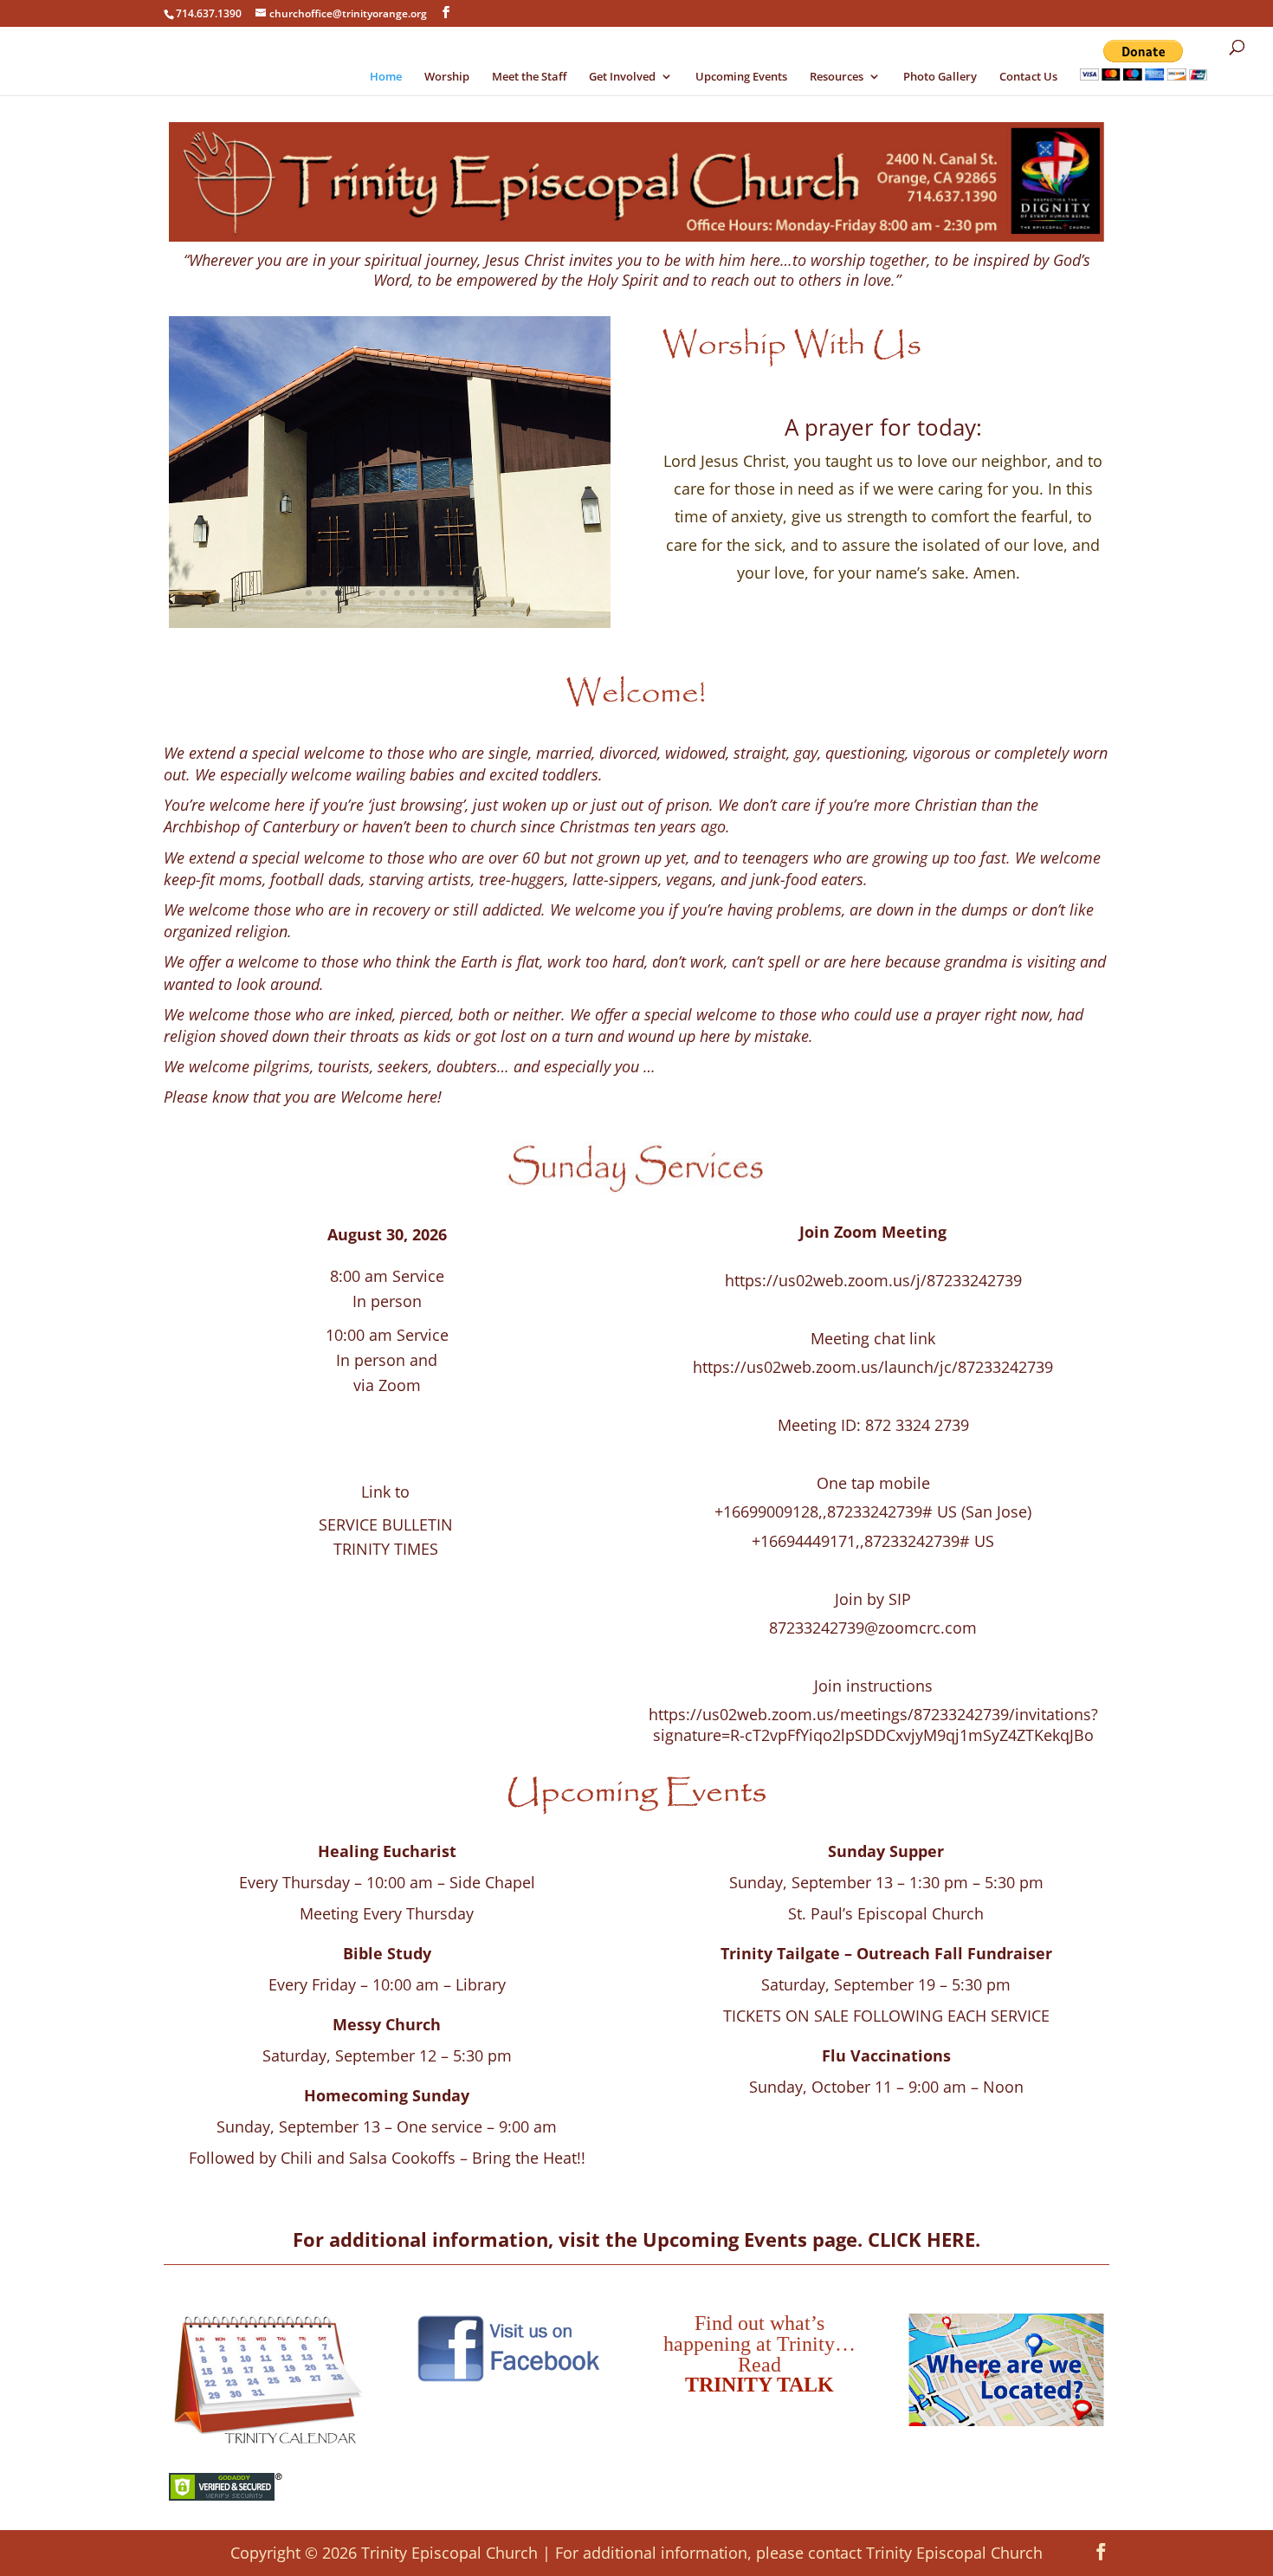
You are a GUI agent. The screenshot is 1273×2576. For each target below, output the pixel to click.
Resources (837, 77)
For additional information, (426, 2239)
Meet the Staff (529, 77)
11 (456, 593)
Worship (447, 77)
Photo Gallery (940, 77)
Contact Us (1028, 77)
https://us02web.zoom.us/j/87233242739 (873, 1280)
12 (471, 593)
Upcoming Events (741, 77)
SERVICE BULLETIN (386, 1524)
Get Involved (622, 77)
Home (386, 77)
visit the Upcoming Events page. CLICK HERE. (769, 2239)
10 (441, 593)
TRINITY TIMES (386, 1549)
